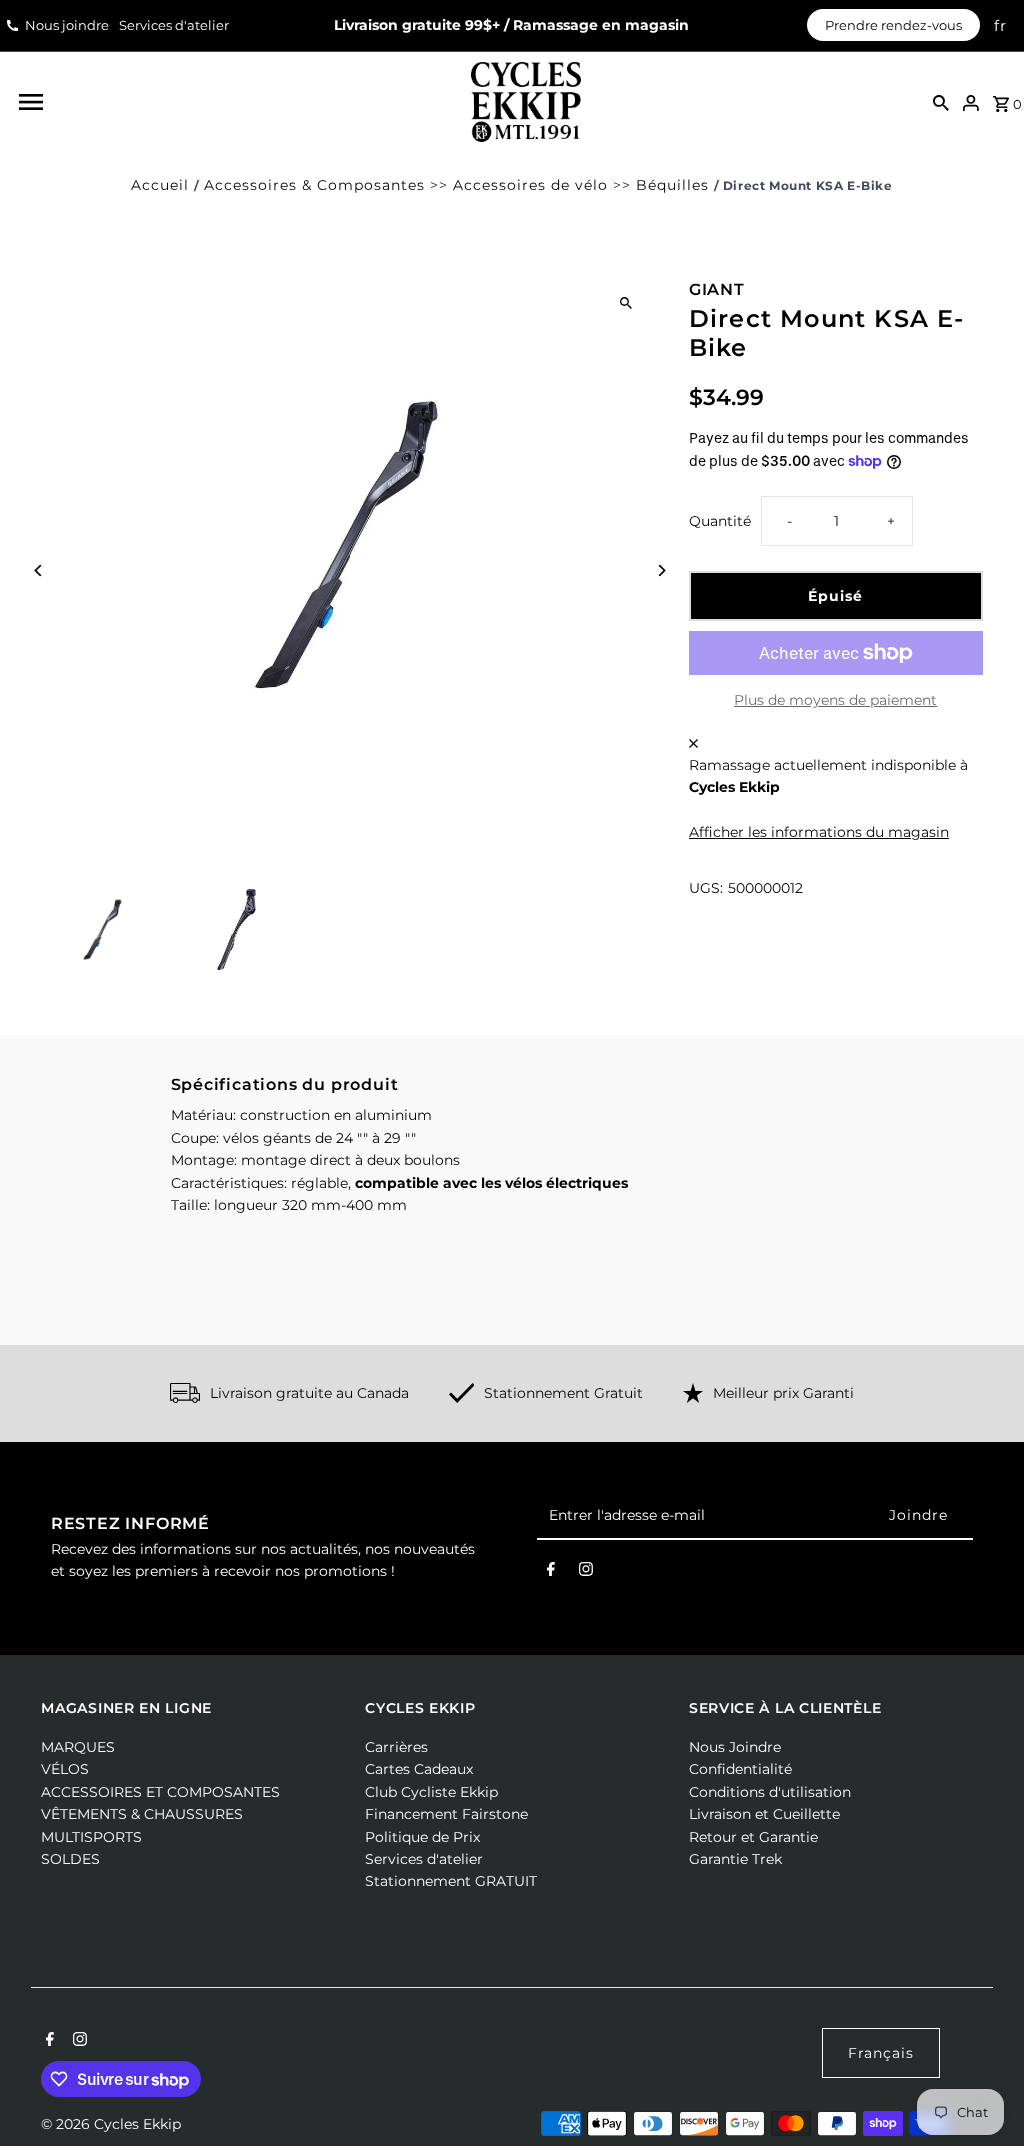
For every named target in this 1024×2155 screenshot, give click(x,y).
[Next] (661, 570)
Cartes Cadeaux (419, 1769)
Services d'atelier (174, 25)
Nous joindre (67, 25)
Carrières (396, 1747)
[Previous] (38, 570)
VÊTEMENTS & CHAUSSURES (142, 1814)
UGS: (706, 888)
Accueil (160, 185)
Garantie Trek (735, 1859)
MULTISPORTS (91, 1837)
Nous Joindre (735, 1747)
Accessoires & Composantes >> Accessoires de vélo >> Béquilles (456, 185)
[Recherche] (941, 102)
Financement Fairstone (446, 1814)
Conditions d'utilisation (770, 1792)
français (881, 2053)
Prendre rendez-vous (893, 25)
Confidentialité (740, 1769)
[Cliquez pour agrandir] (626, 302)
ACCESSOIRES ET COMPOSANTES (160, 1792)
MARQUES (78, 1747)
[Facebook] (551, 1573)
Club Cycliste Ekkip (431, 1792)
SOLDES (70, 1859)
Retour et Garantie (753, 1837)
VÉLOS (65, 1769)
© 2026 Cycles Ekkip (111, 2124)
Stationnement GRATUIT (451, 1881)
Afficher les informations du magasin (819, 832)
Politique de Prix (422, 1837)
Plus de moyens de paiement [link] (835, 700)
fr (1000, 25)
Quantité (720, 521)
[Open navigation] (231, 102)
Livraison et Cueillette (764, 1814)
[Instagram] (586, 1573)
